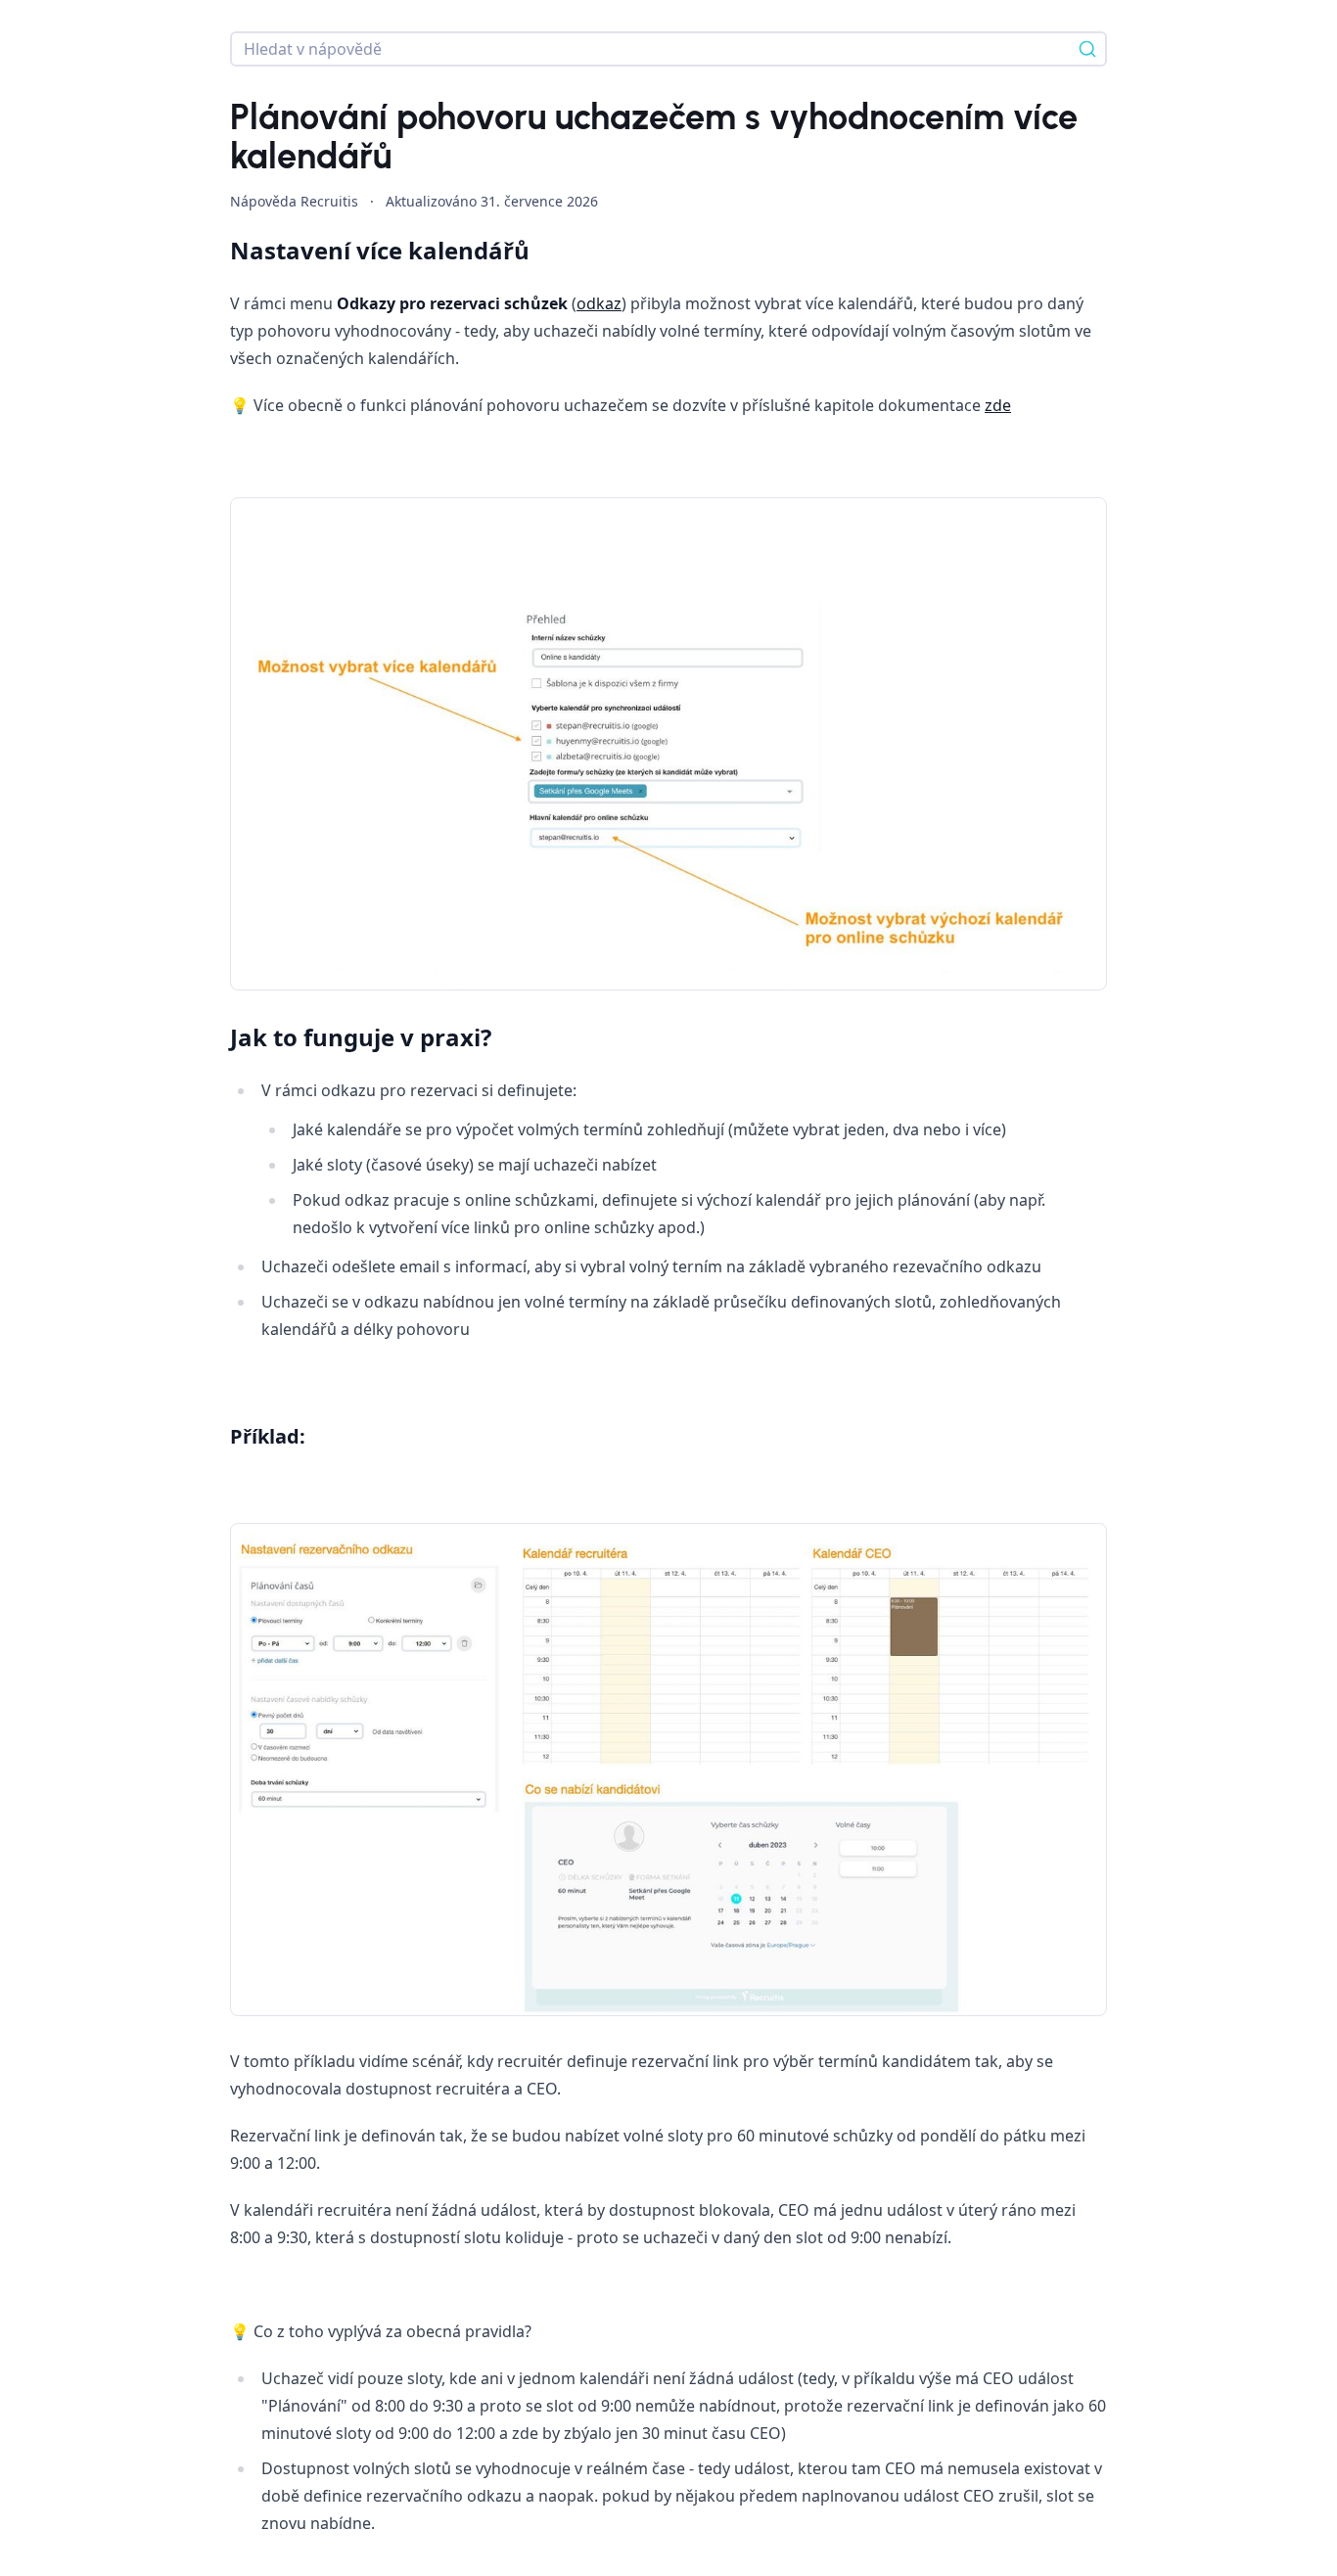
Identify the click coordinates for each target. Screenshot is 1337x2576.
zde (998, 405)
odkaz (599, 303)
